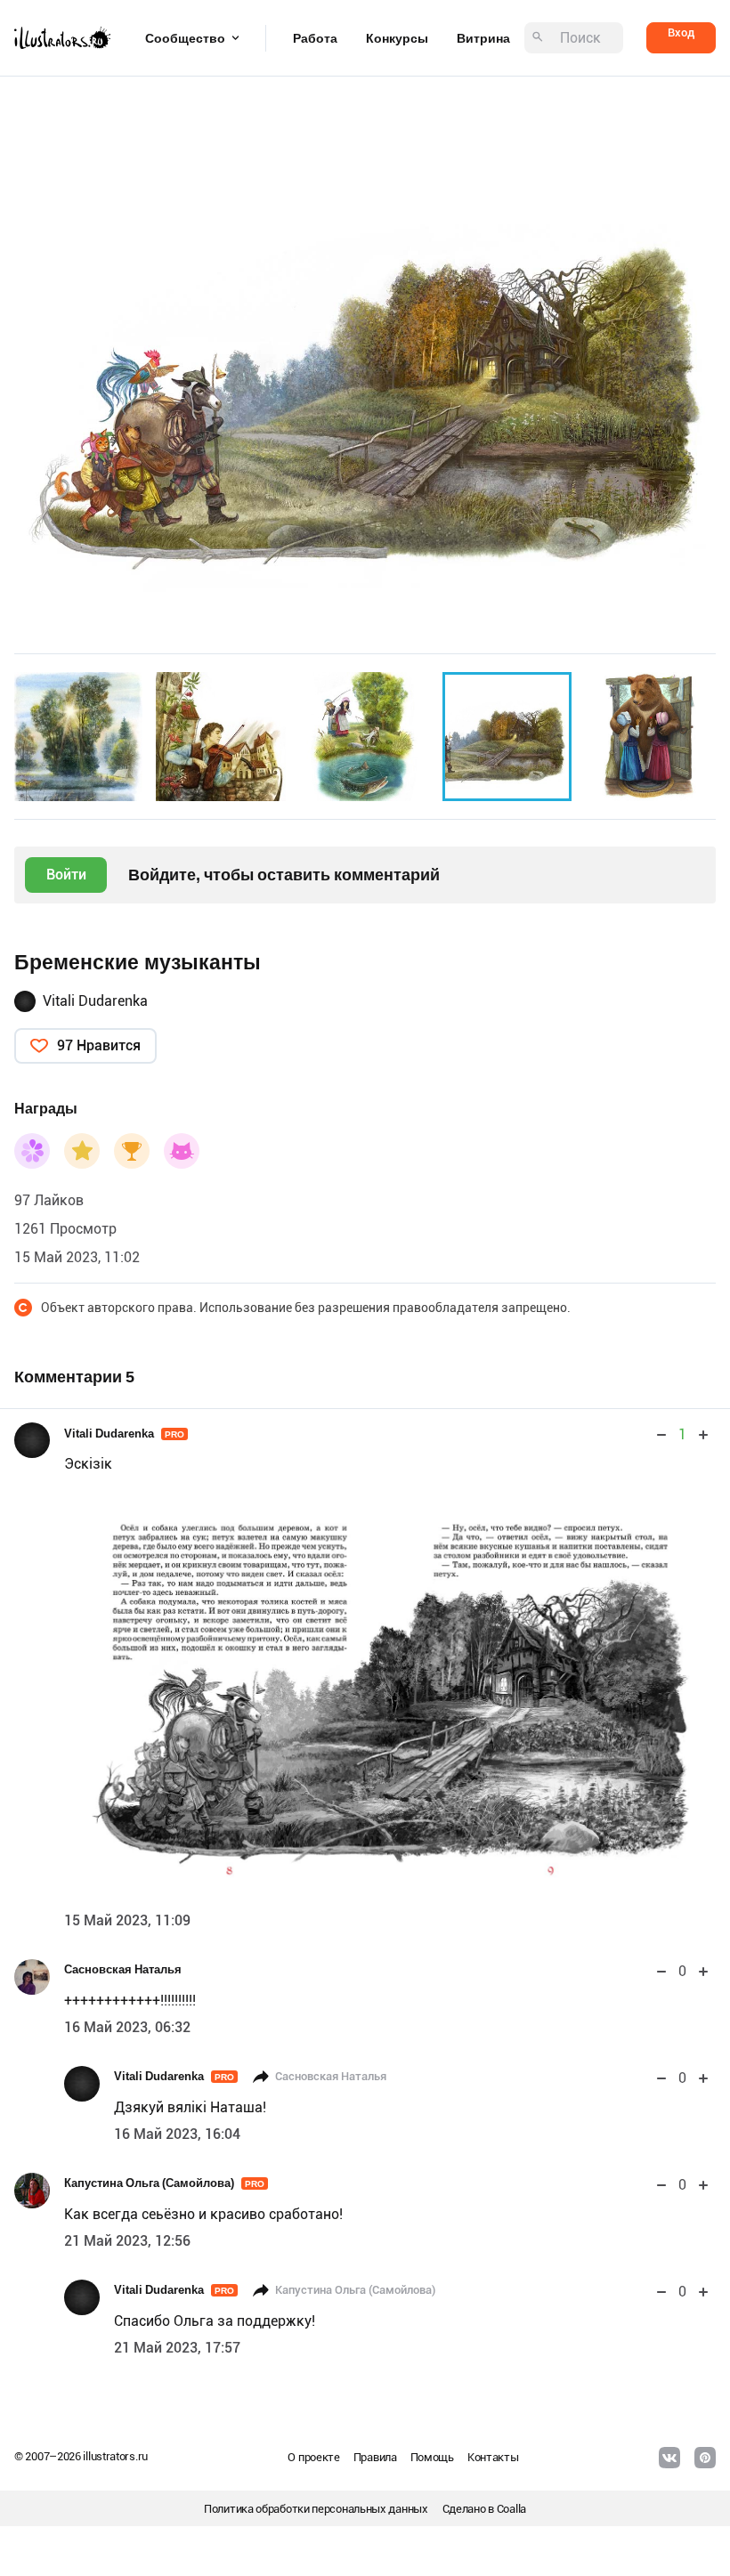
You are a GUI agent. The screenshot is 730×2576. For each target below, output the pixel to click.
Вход (681, 32)
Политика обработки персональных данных (316, 2509)
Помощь (432, 2457)
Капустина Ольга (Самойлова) (164, 2183)
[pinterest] (705, 2458)
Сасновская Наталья (123, 1969)
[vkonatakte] (669, 2458)
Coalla (511, 2509)
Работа (315, 38)
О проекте (313, 2457)
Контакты (493, 2457)
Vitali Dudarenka (95, 1001)
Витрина (483, 38)
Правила (375, 2457)
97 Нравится (99, 1045)
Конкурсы (397, 38)
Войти (66, 875)
